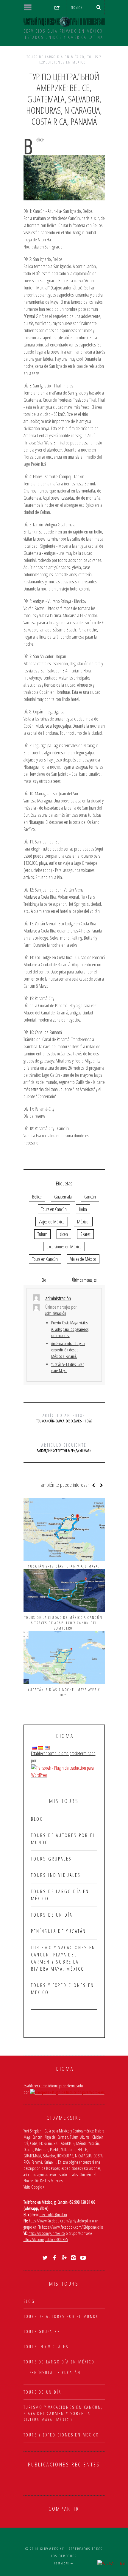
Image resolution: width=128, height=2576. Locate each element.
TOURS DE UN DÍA (52, 1915)
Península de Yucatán (59, 1931)
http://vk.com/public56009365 (46, 2239)
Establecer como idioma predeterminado (63, 1753)
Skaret (85, 1234)
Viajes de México (52, 1222)
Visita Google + (34, 2187)
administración (56, 1313)
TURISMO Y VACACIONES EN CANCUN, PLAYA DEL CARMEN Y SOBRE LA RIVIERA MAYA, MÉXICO (63, 2413)
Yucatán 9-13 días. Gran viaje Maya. (64, 1566)
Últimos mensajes (84, 1280)
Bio (44, 1280)
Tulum (42, 1234)
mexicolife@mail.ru (53, 2215)
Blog (37, 1819)
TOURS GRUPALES (51, 1859)
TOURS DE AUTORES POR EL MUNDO (61, 2316)
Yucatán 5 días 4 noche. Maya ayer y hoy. (64, 1692)
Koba (83, 1209)
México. (83, 1222)
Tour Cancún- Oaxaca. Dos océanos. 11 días (64, 1418)
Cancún (90, 1197)
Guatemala (63, 1197)
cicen (64, 1234)
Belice (37, 1197)
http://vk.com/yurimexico (47, 2233)
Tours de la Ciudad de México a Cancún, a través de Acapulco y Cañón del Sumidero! (64, 1623)
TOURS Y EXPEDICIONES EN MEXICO (71, 60)
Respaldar (63, 2563)
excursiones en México (64, 1247)
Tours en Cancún (54, 1209)
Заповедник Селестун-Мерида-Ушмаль (64, 1448)
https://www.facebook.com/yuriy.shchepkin (60, 2221)
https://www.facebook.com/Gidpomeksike (73, 2227)
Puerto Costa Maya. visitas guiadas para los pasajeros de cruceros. (70, 1329)
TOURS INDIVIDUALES (56, 1875)
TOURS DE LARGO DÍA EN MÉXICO (56, 57)
